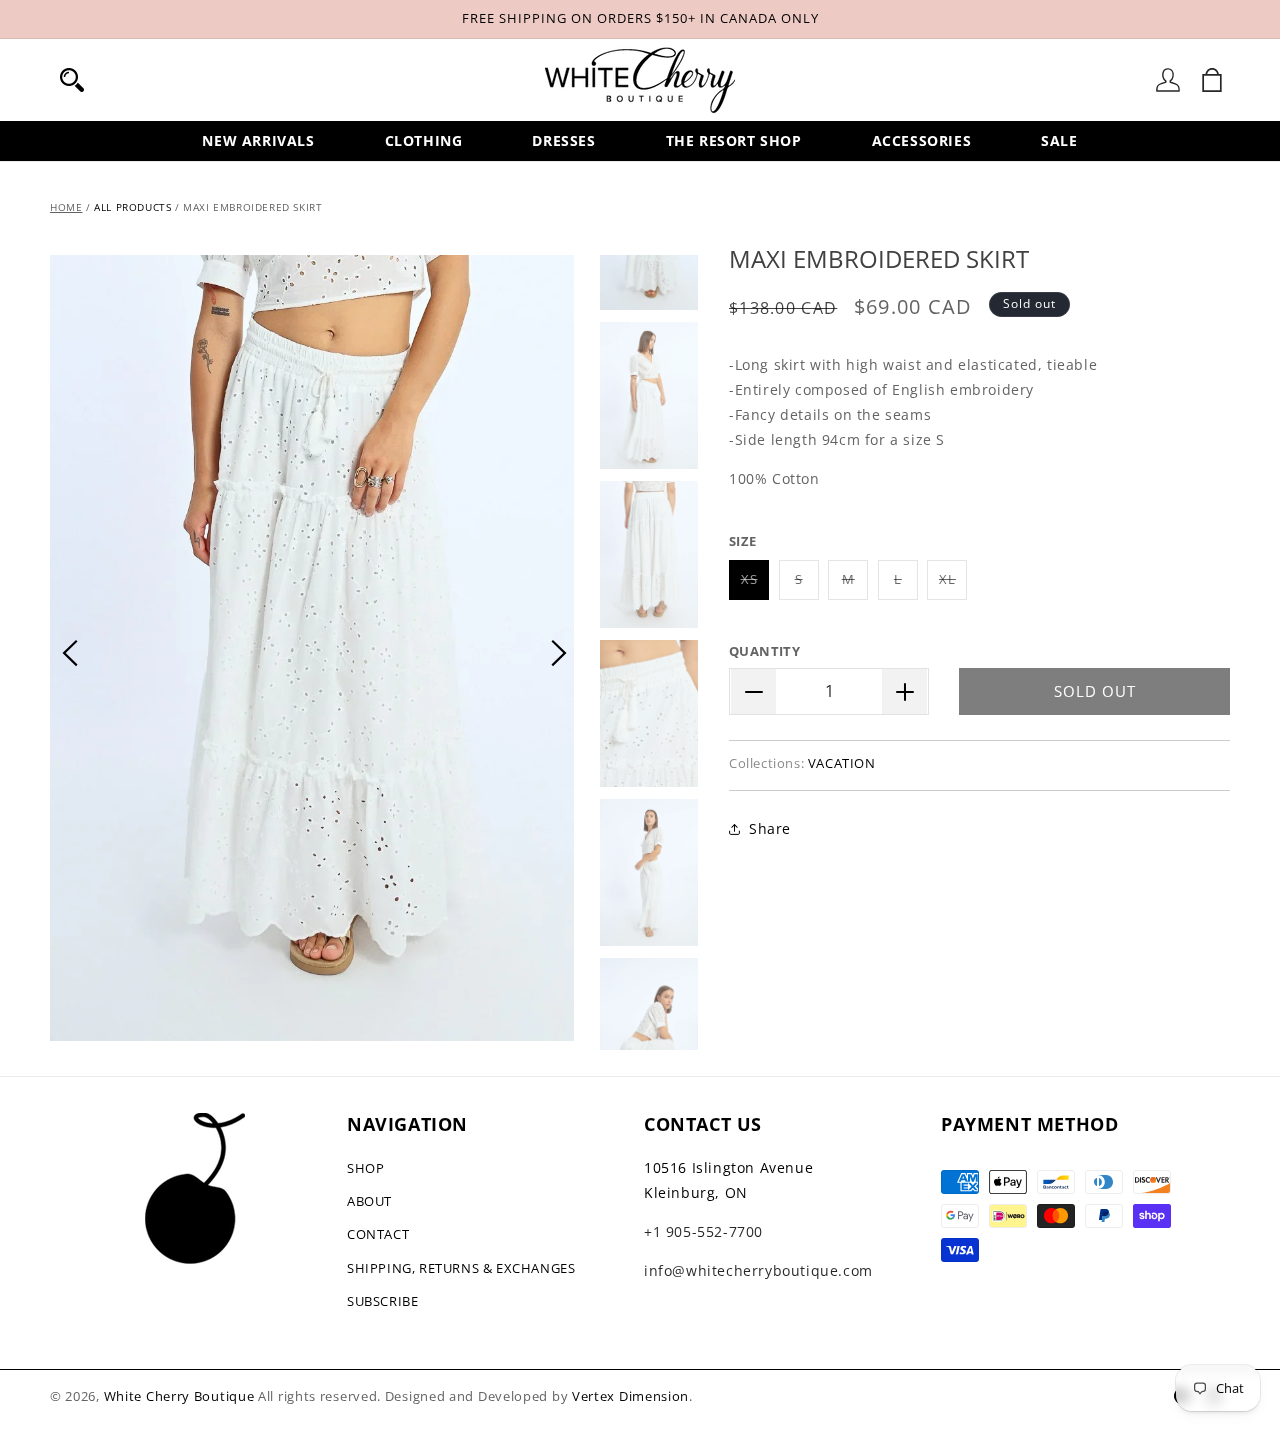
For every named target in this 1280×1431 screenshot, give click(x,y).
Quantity (764, 652)
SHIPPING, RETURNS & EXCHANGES (461, 1268)
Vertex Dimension (630, 1396)
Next (559, 653)
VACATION (842, 763)
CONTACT (378, 1234)
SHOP (365, 1168)
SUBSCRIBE (382, 1301)
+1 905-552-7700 (703, 1231)
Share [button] (770, 828)
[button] (72, 80)
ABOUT (369, 1201)
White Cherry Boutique (179, 1396)
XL (953, 585)
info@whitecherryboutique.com (758, 1270)
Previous (70, 653)
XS (755, 585)
